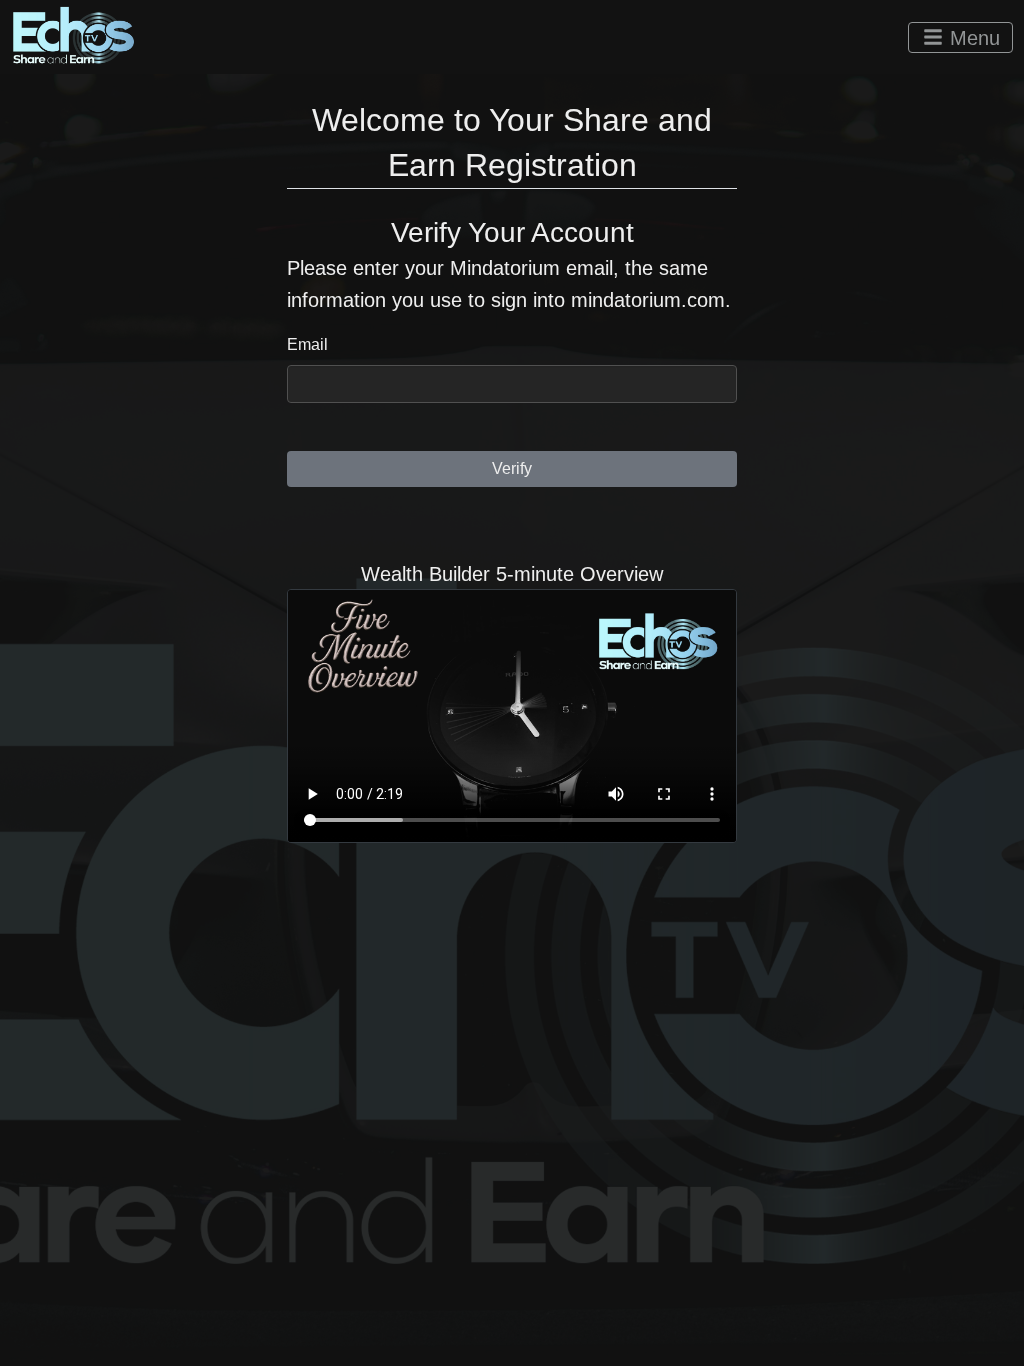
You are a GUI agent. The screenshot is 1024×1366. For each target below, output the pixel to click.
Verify (512, 468)
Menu (972, 38)
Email (307, 344)
